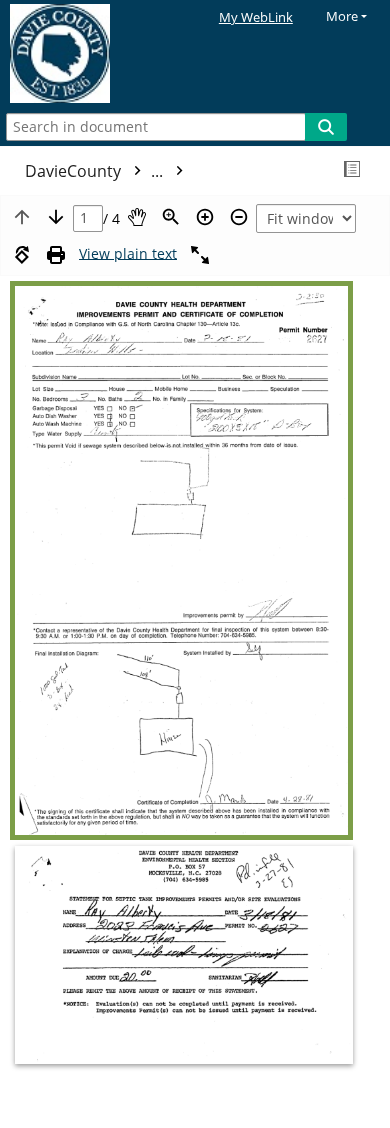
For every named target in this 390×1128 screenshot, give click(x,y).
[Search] (326, 127)
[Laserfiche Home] (85, 54)
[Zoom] (171, 217)
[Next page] (56, 217)
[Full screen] (200, 255)
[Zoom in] (205, 217)
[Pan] (137, 217)
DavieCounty (96, 171)
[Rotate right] (22, 255)
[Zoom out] (239, 217)
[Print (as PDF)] (56, 255)
